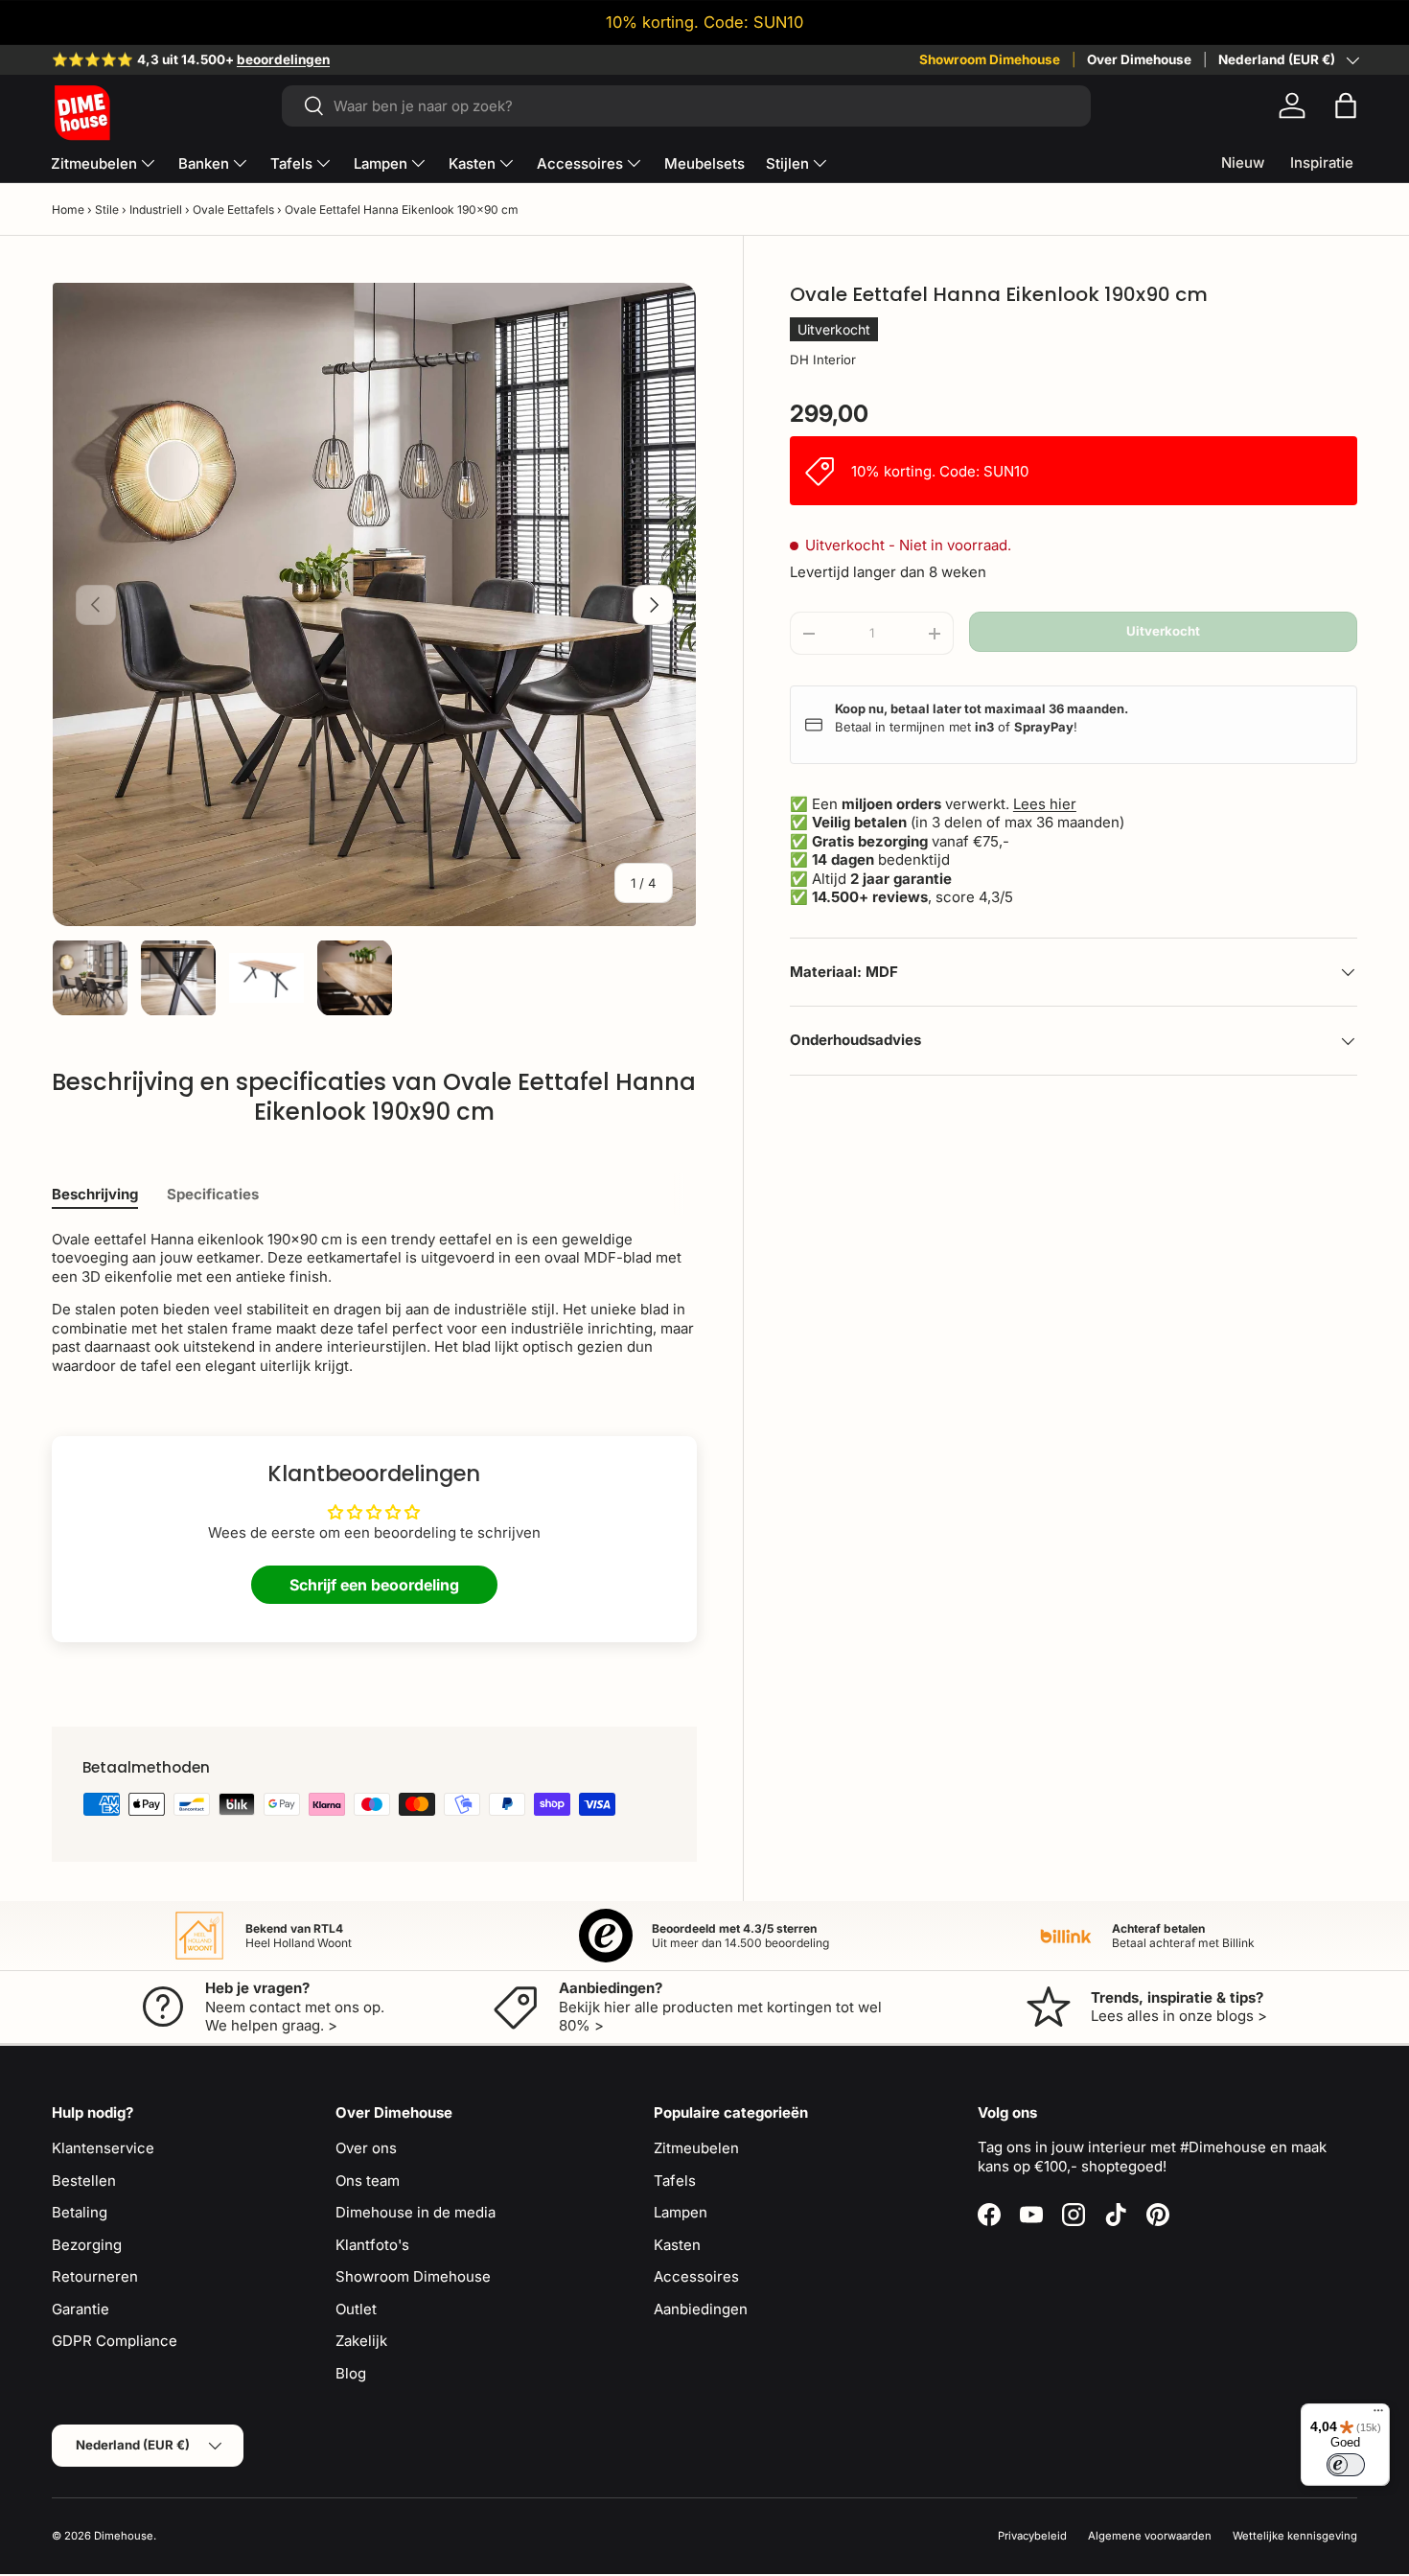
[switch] (1346, 2465)
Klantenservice (103, 2148)
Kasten (472, 163)
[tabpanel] (374, 1303)
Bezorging (87, 2245)
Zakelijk (361, 2341)
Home (68, 209)
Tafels (291, 163)
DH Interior (823, 360)
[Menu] (1378, 2415)
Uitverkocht (1163, 631)
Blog (351, 2373)
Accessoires (580, 163)
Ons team (368, 2181)
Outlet (356, 2309)
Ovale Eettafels (233, 209)
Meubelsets (704, 163)
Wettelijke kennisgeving (1295, 2536)
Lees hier (1045, 804)
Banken (204, 163)
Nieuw (1243, 162)
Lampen (381, 163)
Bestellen (84, 2181)
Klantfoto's (372, 2245)
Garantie (81, 2309)
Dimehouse (124, 2536)
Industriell (156, 209)
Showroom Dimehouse (990, 59)
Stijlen (787, 163)
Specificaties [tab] (213, 1194)
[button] (1346, 105)
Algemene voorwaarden (1150, 2536)
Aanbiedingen (701, 2309)
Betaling (80, 2212)
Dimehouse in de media (416, 2212)
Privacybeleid (1032, 2536)
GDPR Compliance (115, 2341)
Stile (107, 209)
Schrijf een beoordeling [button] (374, 1585)
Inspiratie (1322, 162)
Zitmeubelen (94, 163)
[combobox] (686, 106)
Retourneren (95, 2276)
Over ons (366, 2148)
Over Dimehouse (1139, 59)
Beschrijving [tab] (95, 1194)
